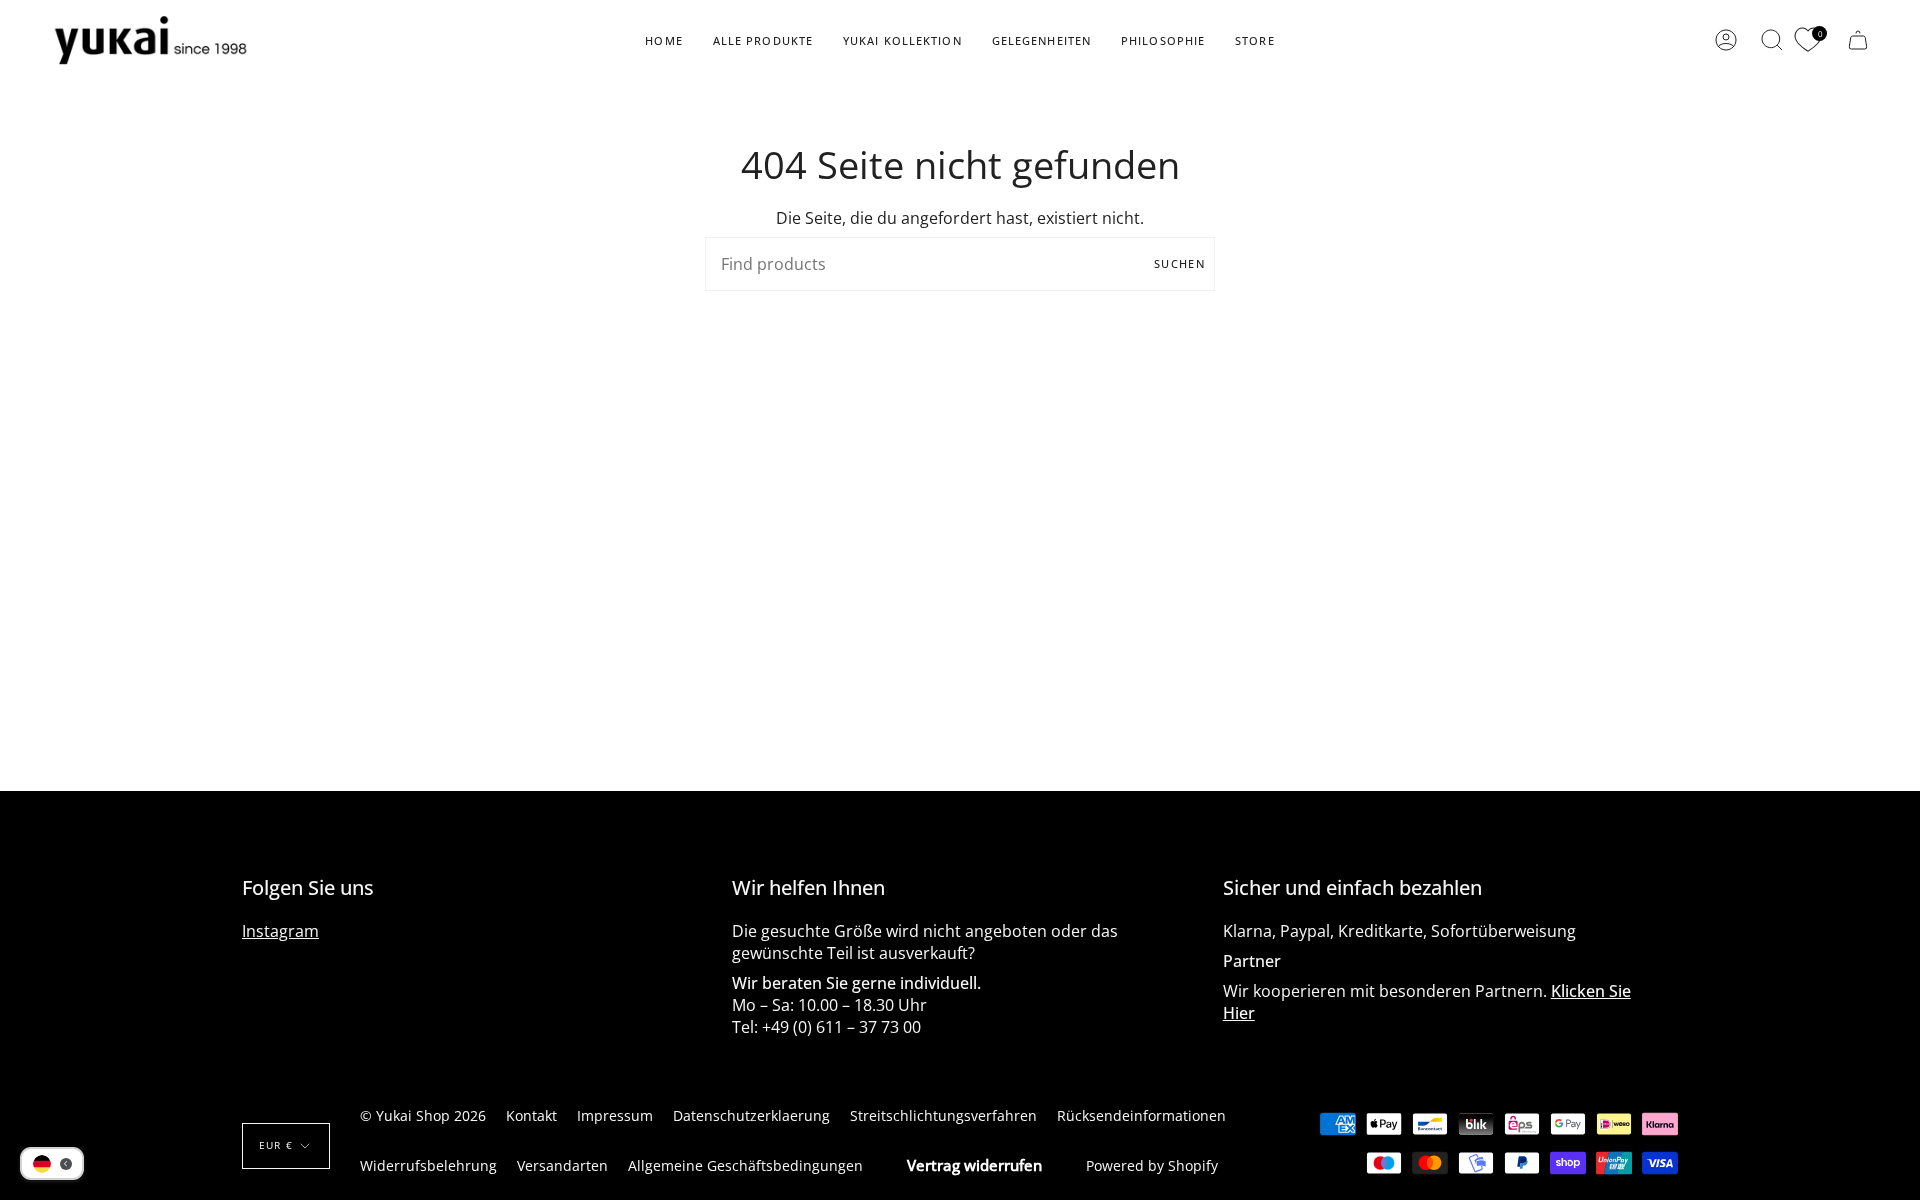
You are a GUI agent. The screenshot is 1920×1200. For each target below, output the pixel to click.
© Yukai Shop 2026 (423, 1115)
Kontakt (531, 1115)
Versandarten (562, 1165)
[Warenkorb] (1858, 40)
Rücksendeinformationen (1141, 1115)
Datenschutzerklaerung (751, 1115)
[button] (763, 40)
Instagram (280, 931)
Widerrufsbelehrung (428, 1165)
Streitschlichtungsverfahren (943, 1115)
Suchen (1179, 263)
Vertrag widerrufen (974, 1165)
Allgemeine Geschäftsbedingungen (745, 1165)
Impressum (615, 1115)
